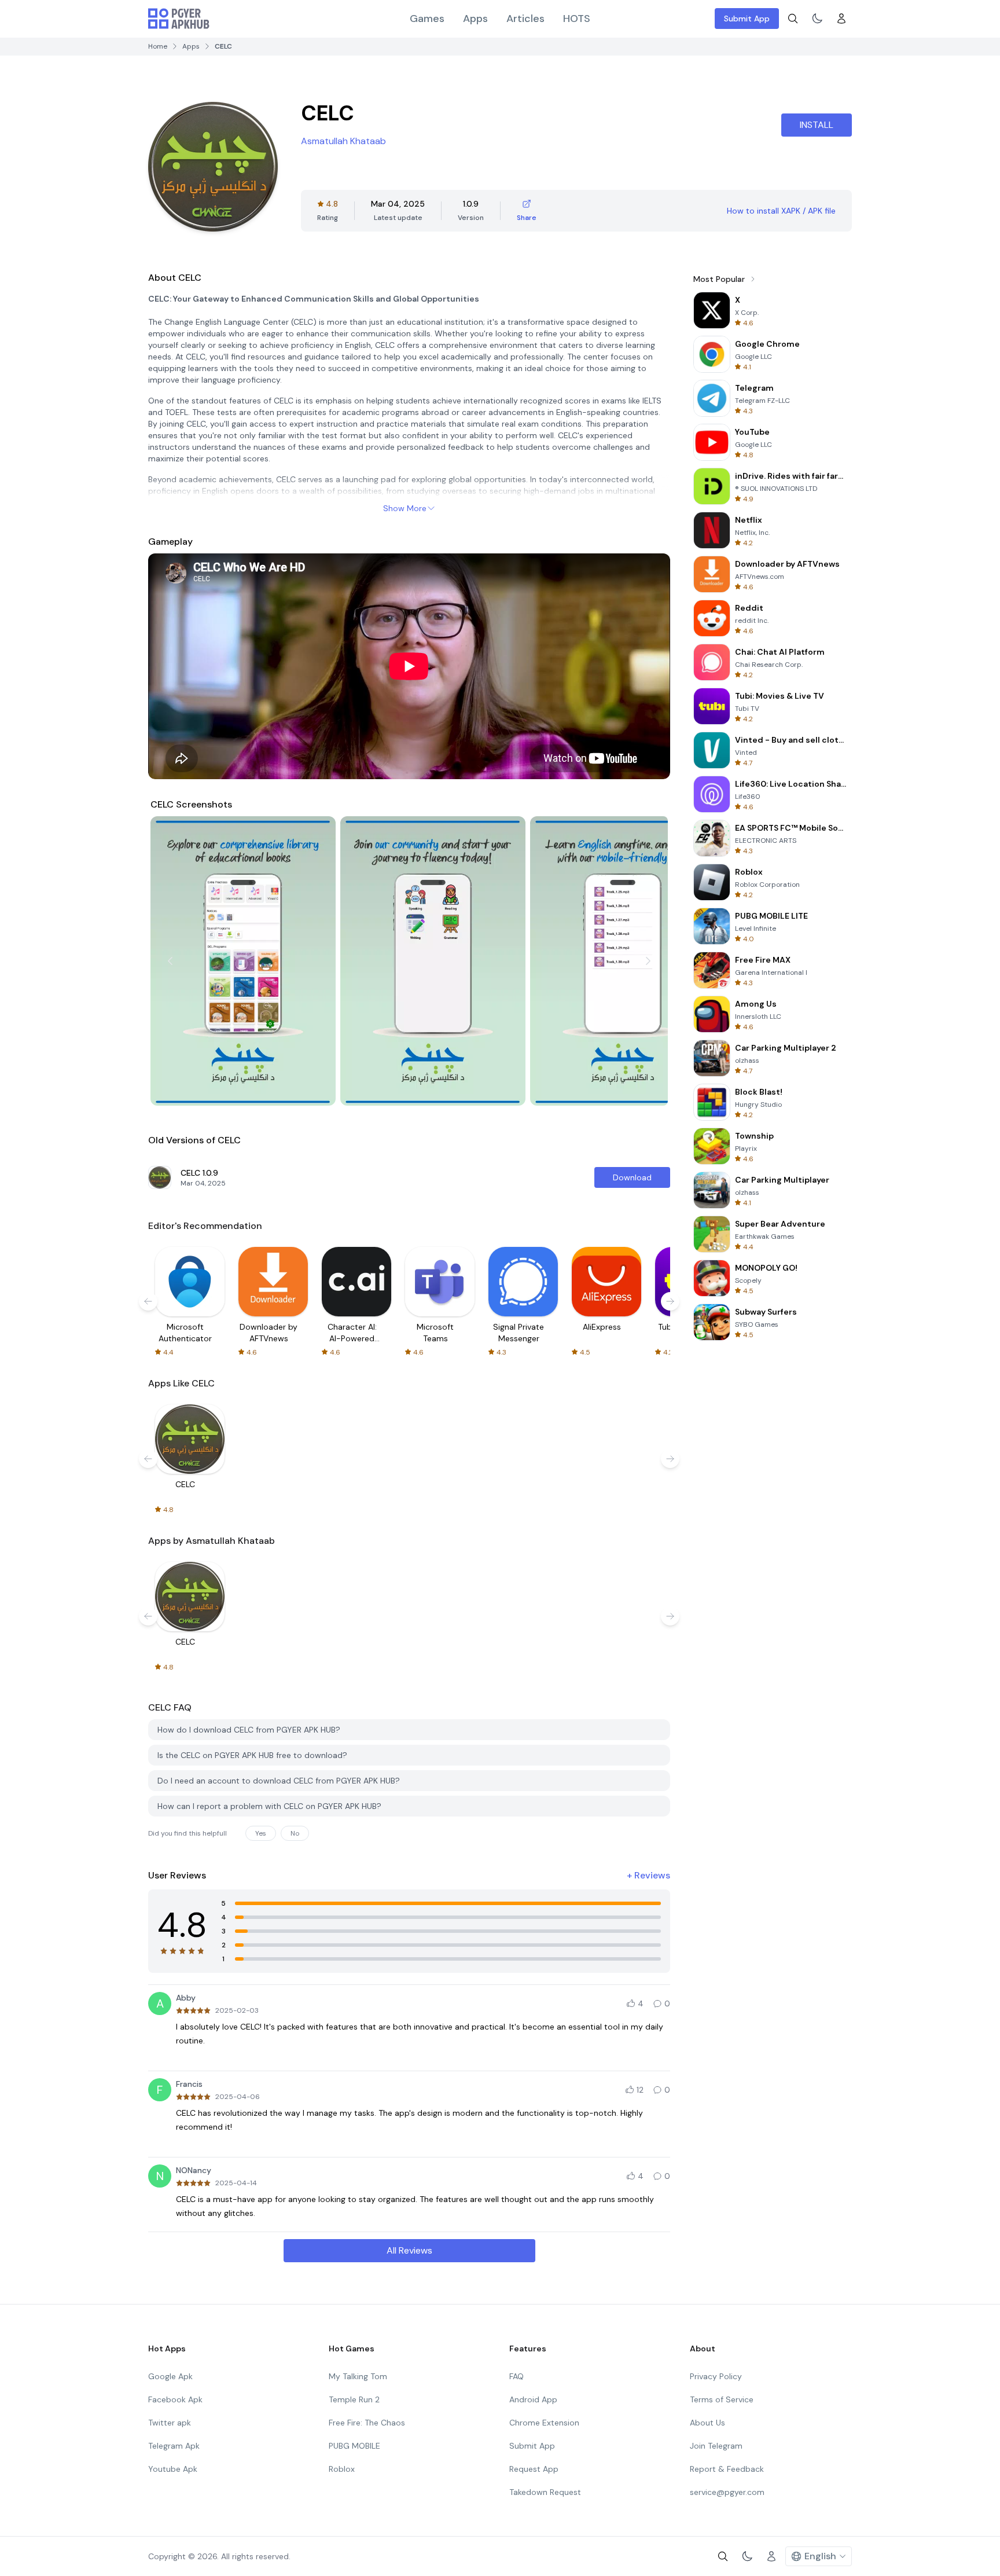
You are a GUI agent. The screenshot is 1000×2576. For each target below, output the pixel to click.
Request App (534, 2469)
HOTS (577, 19)
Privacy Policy (716, 2376)
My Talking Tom (358, 2376)
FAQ (516, 2376)
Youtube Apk (173, 2469)
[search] (793, 19)
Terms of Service (722, 2399)
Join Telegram (716, 2446)
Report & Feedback (727, 2469)
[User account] (841, 19)
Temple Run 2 (354, 2399)
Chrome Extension (544, 2423)
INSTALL (817, 125)
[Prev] (170, 961)
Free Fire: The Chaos (367, 2423)
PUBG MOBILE (354, 2446)
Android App (533, 2399)
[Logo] (179, 19)
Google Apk (170, 2376)
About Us (707, 2423)
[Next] (648, 961)
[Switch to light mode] (817, 19)
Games (427, 19)
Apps (475, 19)
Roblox (342, 2469)
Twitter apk (170, 2423)
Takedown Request (545, 2492)
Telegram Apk (174, 2446)
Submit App (747, 19)
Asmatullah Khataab (343, 141)
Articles (525, 19)
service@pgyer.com (727, 2492)
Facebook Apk (175, 2399)
